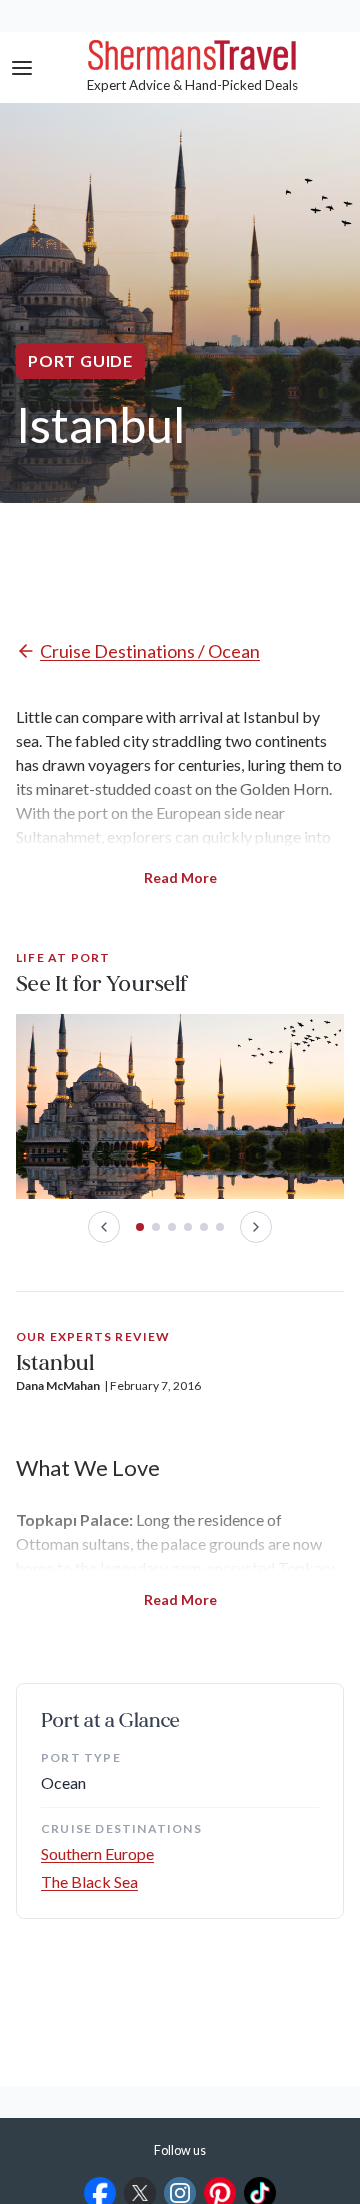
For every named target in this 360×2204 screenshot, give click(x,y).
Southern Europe (97, 1853)
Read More (180, 877)
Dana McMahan (58, 1385)
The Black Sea (89, 1881)
